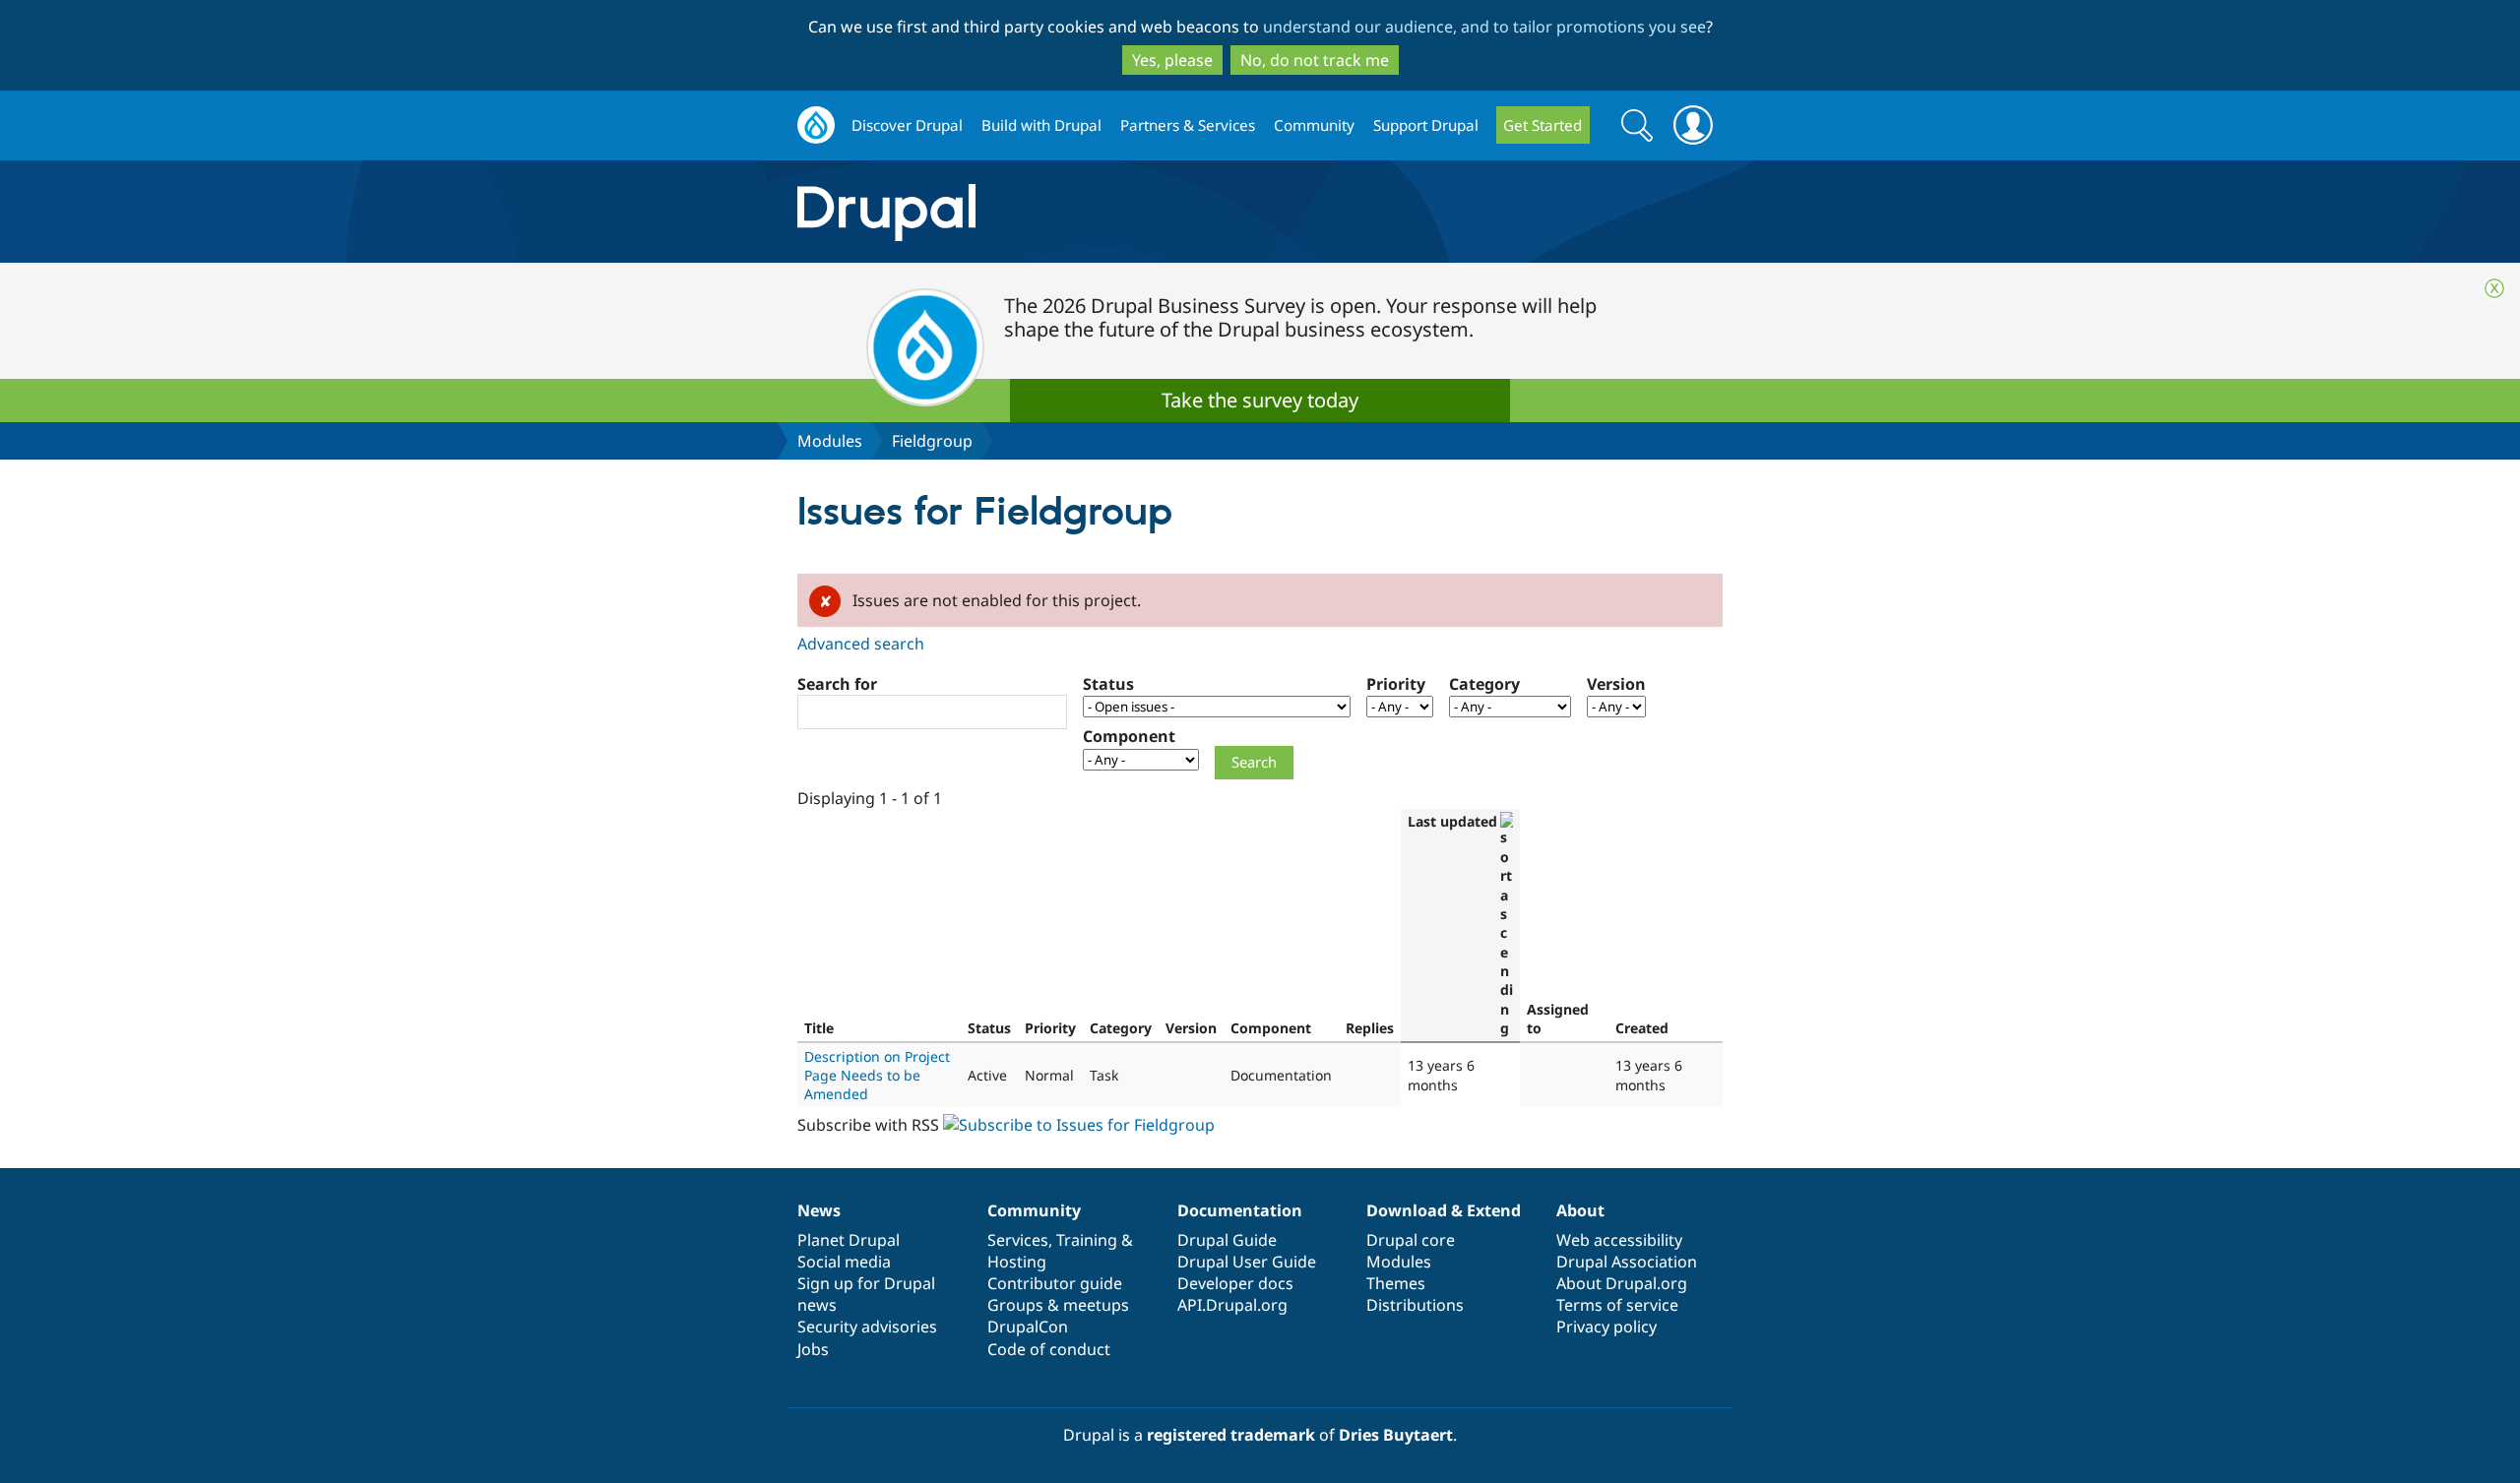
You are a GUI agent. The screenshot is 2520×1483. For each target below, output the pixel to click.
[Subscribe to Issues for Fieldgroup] (1079, 1125)
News (819, 1210)
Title (819, 1028)
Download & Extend (1444, 1210)
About (1580, 1210)
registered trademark (1231, 1435)
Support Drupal (1426, 125)
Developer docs (1235, 1283)
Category (1484, 684)
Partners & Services (1188, 125)
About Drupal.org (1622, 1283)
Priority (1396, 684)
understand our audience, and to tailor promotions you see (1484, 27)
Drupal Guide (1227, 1240)
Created (1642, 1028)
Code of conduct (1049, 1349)
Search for (837, 684)
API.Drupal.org (1232, 1305)
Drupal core (1411, 1240)
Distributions (1415, 1305)
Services (1018, 1240)
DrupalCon (1028, 1327)
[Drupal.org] (1062, 212)
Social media (844, 1262)
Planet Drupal (849, 1240)
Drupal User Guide (1247, 1262)
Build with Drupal (1041, 125)
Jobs (813, 1349)
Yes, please (1172, 60)
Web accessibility (1619, 1240)
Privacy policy (1606, 1327)
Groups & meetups (1058, 1305)
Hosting (1017, 1262)
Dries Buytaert (1396, 1435)
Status (1108, 684)
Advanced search (861, 644)
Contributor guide (1055, 1283)
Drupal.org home (816, 125)
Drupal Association (1627, 1262)
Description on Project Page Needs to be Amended (877, 1076)
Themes (1396, 1283)
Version (1616, 684)
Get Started (1543, 125)
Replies (1370, 1028)
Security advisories (867, 1327)
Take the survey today (1260, 400)
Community (1314, 125)
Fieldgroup (932, 441)
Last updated (1452, 821)
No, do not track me (1315, 60)
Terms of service (1617, 1305)
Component (1129, 736)
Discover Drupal (907, 125)
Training (1087, 1240)
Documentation (1240, 1210)
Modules (830, 441)
